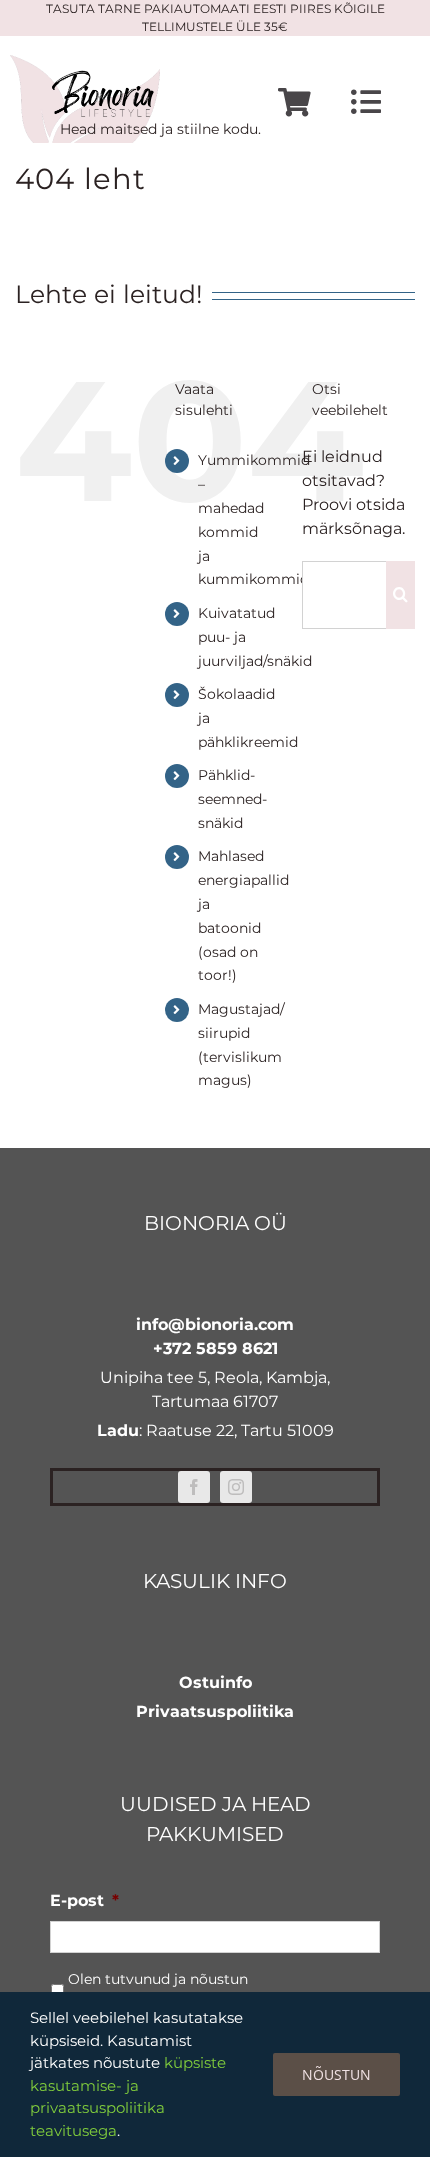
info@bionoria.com (215, 1324)
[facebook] (194, 1487)
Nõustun (336, 2074)
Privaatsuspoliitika (215, 1711)
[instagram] (236, 1487)
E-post (84, 1900)
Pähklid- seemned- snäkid (232, 799)
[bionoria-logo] (85, 62)
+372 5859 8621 (215, 1348)
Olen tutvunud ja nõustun (158, 1989)
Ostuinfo (215, 1682)
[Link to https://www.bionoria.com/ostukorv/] (294, 102)
